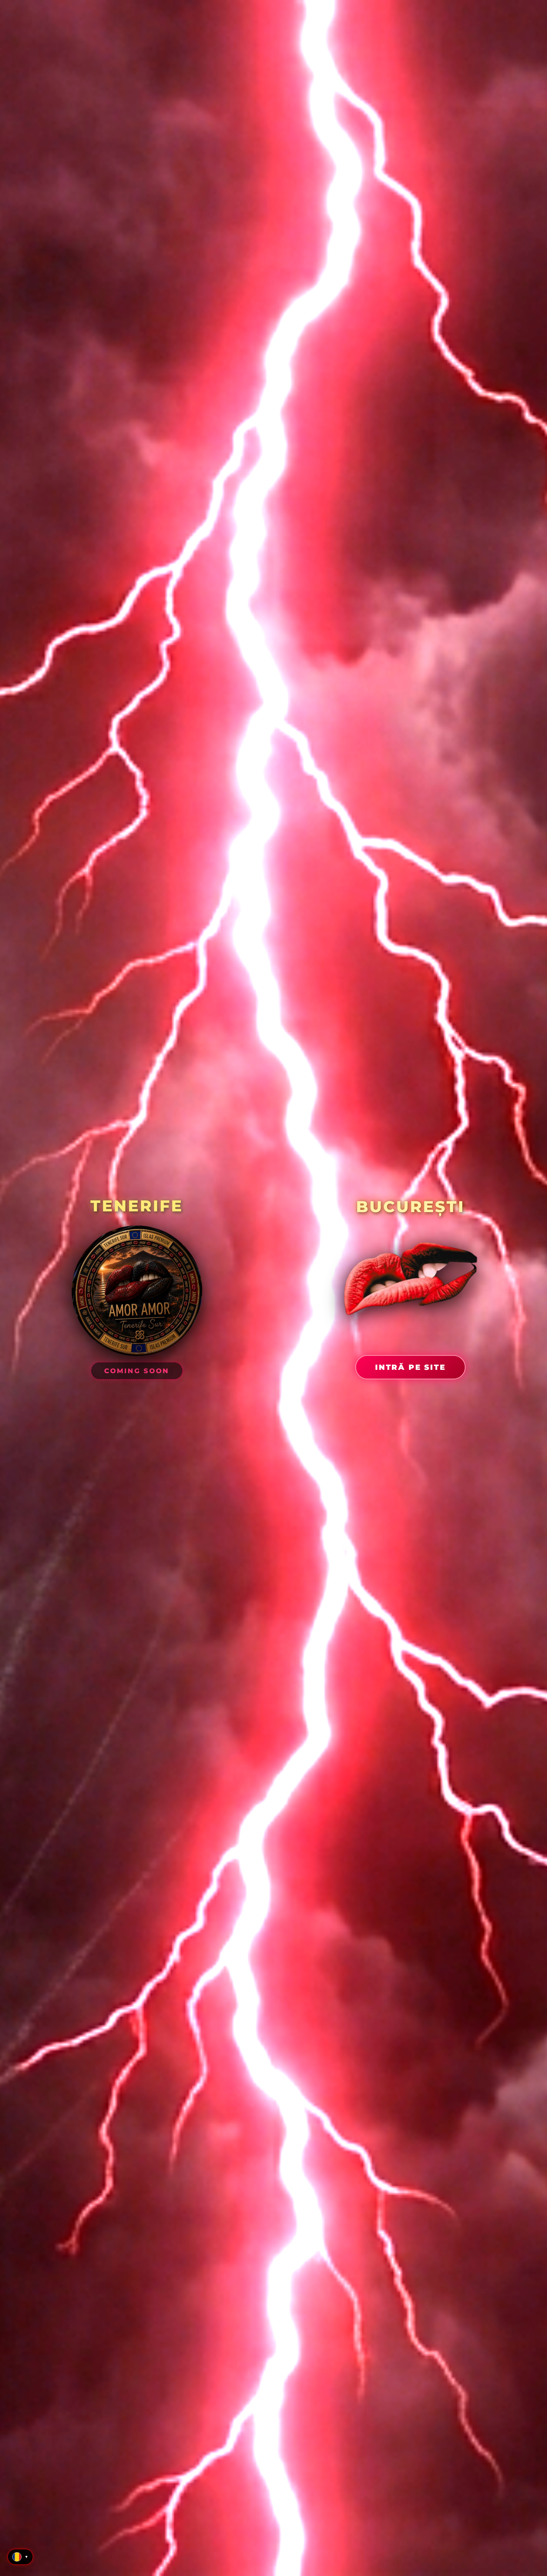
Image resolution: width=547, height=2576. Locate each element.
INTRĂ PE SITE (410, 1367)
